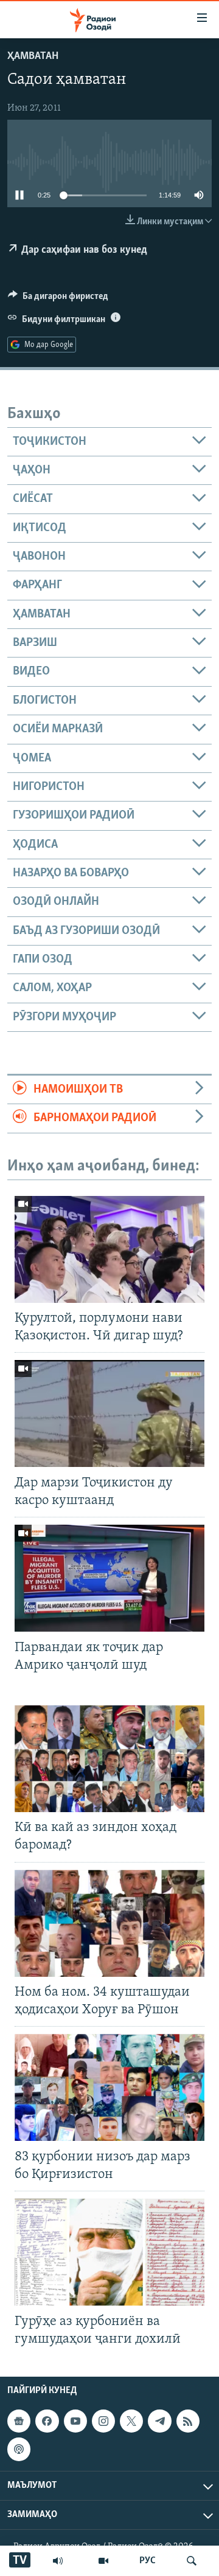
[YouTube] (103, 2561)
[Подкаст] (19, 2449)
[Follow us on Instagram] (103, 2421)
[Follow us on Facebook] (47, 2421)
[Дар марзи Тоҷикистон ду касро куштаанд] (109, 1413)
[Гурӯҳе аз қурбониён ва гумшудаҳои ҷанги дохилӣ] (109, 2252)
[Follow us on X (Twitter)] (131, 2421)
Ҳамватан (33, 57)
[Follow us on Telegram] (159, 2421)
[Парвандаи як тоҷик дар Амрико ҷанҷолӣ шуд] (109, 1578)
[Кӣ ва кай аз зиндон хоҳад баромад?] (109, 1759)
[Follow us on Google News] (19, 2421)
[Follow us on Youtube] (75, 2421)
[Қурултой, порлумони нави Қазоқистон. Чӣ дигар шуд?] (109, 1249)
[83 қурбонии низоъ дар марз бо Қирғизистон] (109, 2087)
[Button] (58, 299)
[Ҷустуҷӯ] (192, 2561)
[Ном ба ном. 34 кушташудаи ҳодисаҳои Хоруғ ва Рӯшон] (109, 1923)
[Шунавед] (58, 2561)
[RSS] (188, 2421)
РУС (148, 2561)
